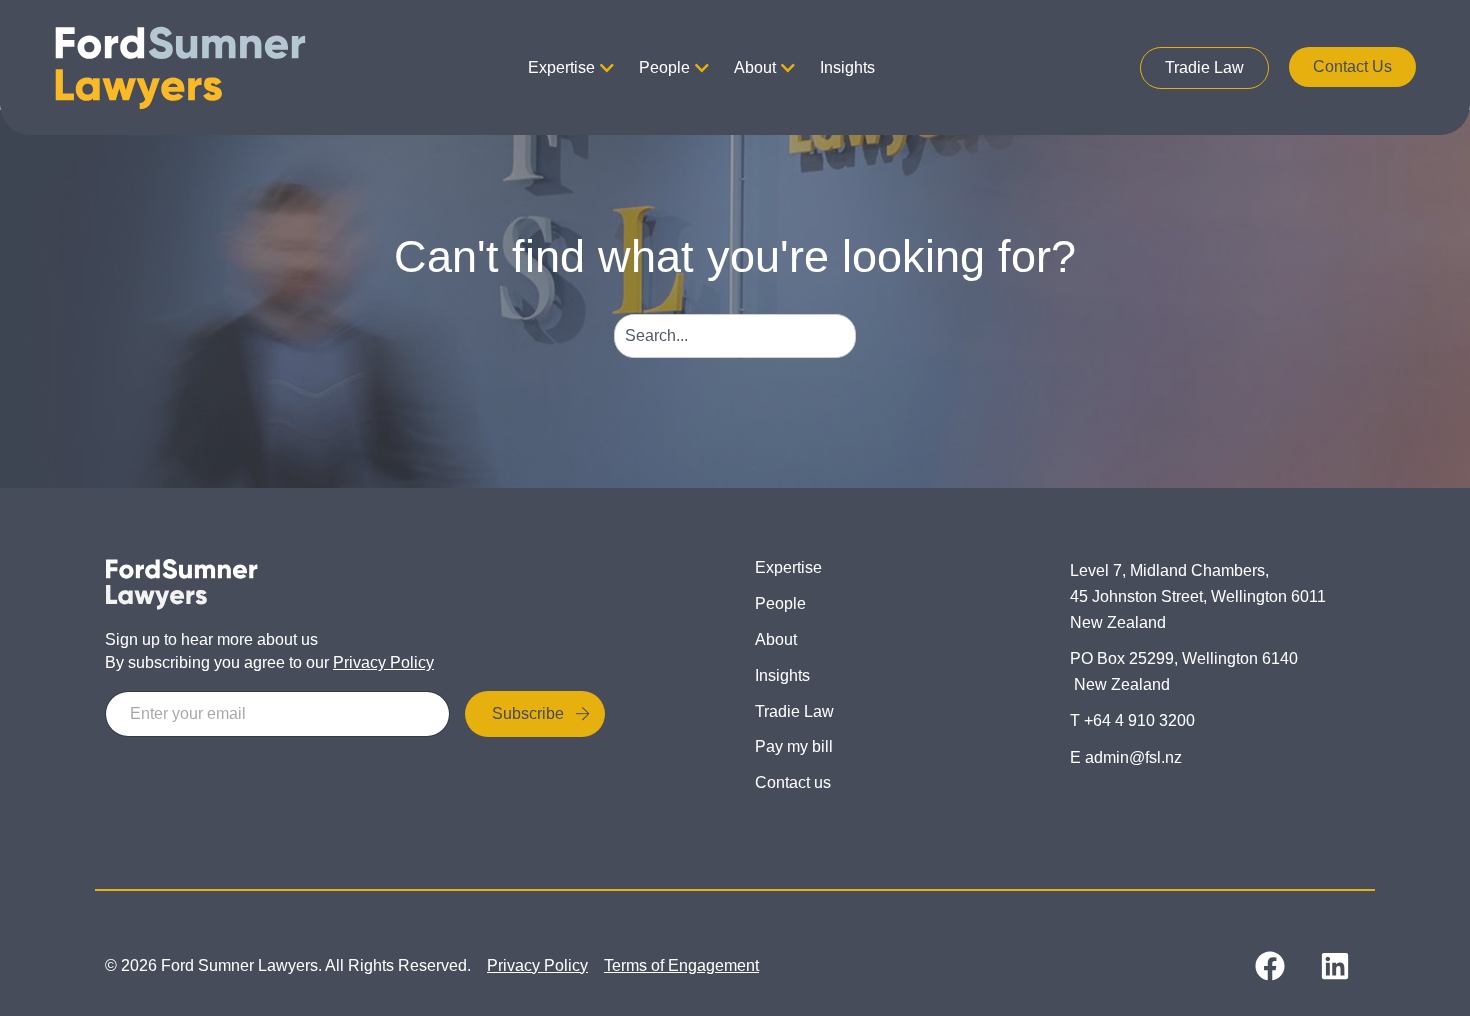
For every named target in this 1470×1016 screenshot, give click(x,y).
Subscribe (528, 713)
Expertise (561, 67)
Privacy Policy (383, 662)
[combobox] (735, 336)
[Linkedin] (1335, 966)
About (755, 67)
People (664, 67)
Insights (847, 67)
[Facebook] (1270, 966)
